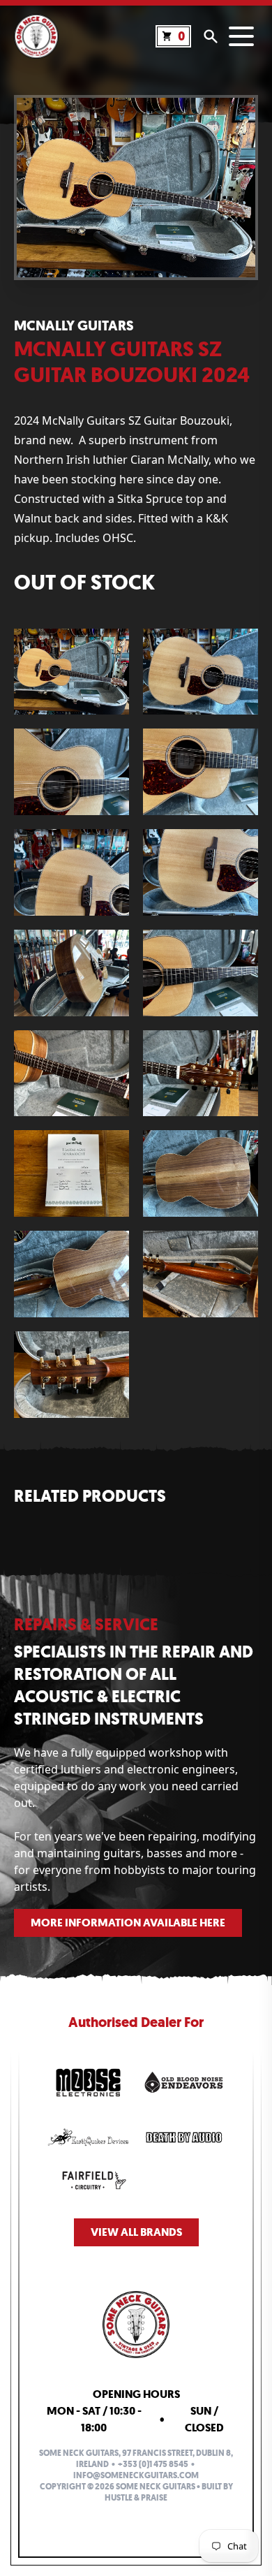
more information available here (128, 1923)
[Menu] (241, 36)
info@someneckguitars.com (136, 2475)
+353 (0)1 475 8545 (153, 2464)
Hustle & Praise (136, 2498)
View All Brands (136, 2232)
